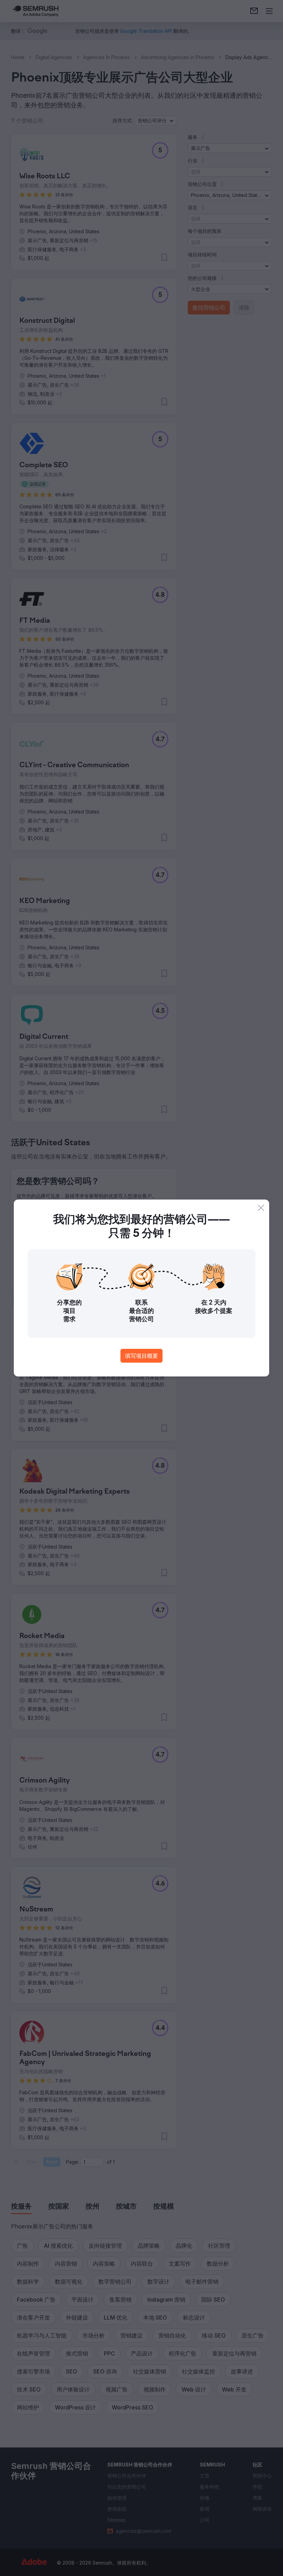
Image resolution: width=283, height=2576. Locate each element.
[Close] (261, 1208)
